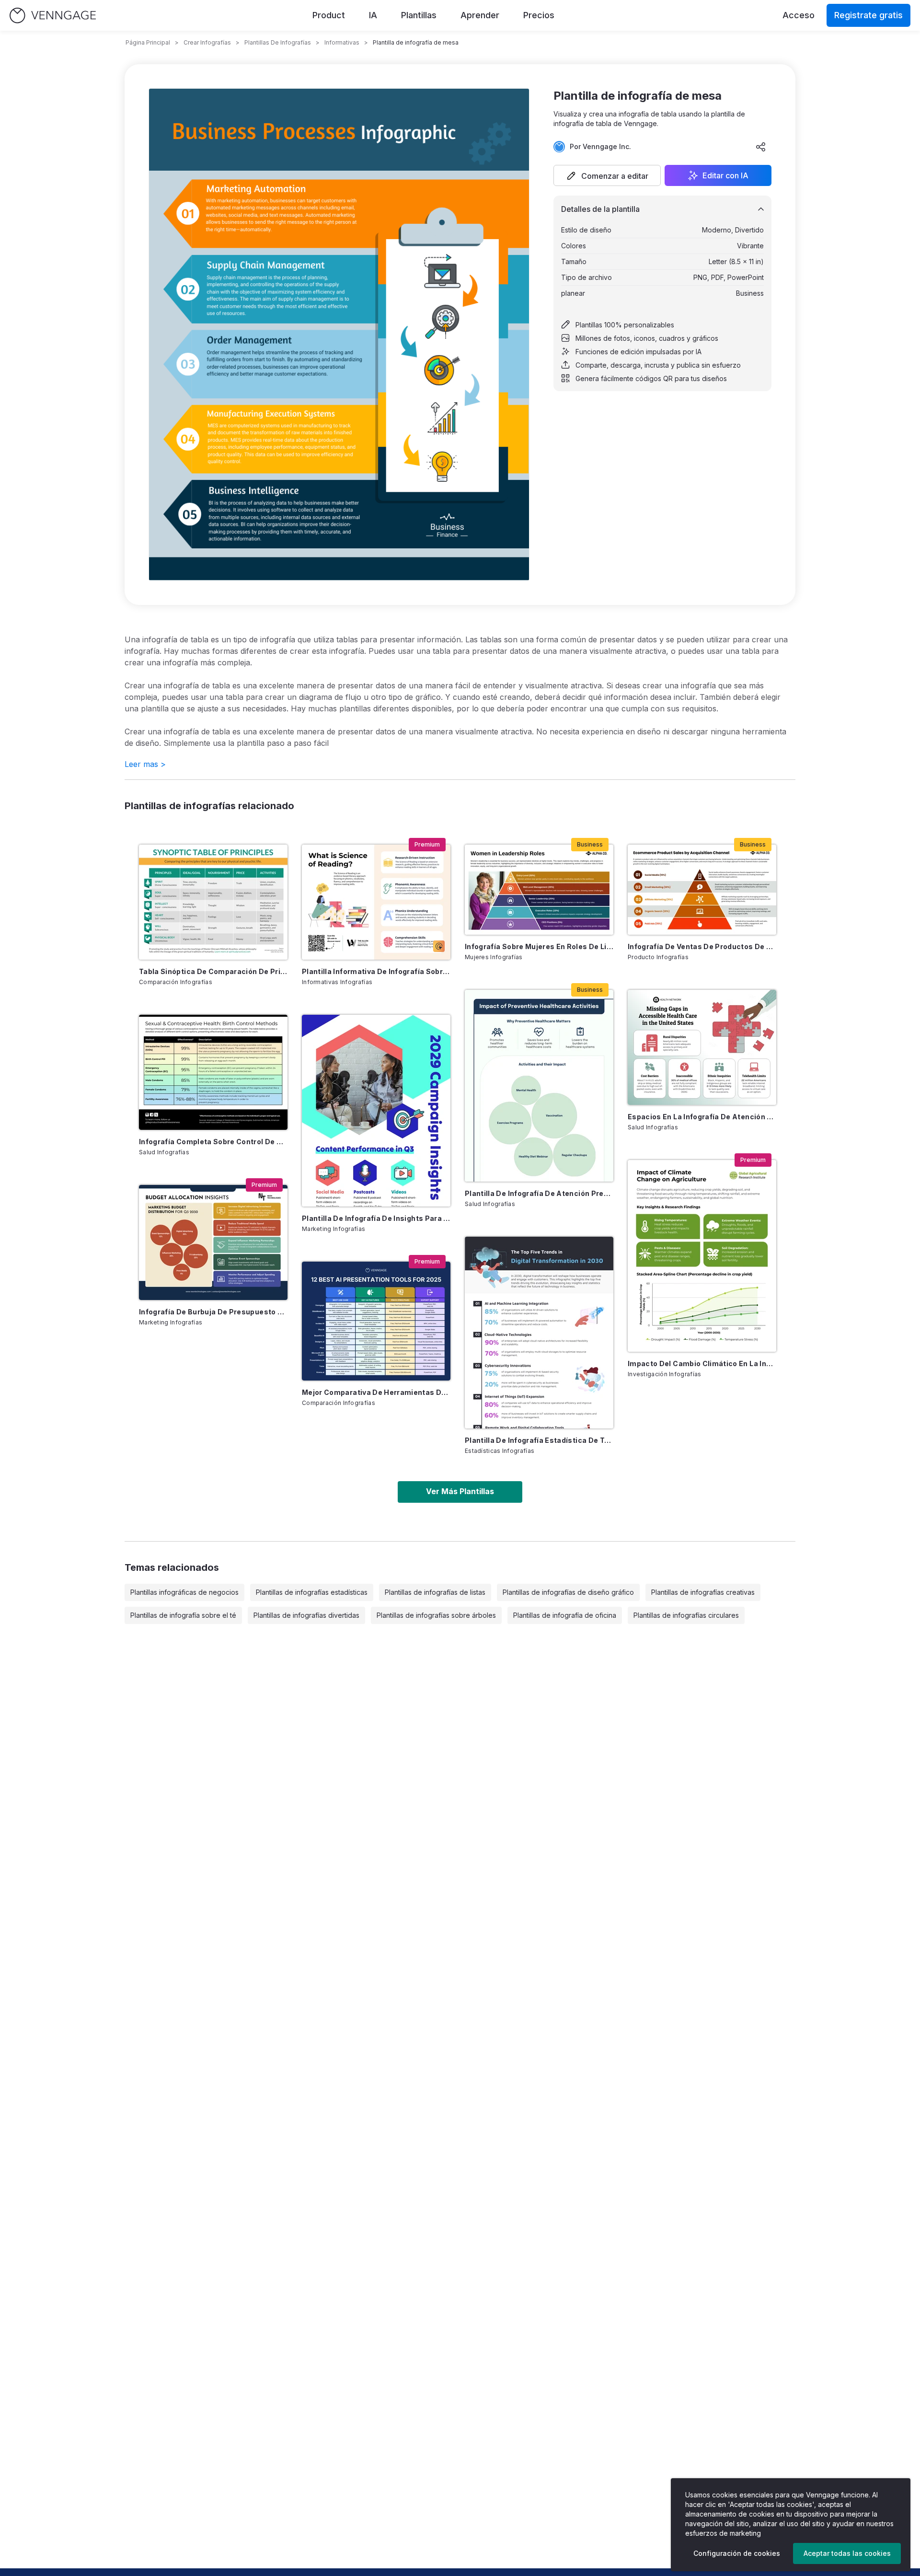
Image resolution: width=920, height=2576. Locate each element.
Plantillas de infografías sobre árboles (436, 1615)
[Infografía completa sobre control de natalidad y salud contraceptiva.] (213, 1072)
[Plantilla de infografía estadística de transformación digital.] (539, 1333)
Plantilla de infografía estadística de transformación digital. (539, 1440)
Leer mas (145, 764)
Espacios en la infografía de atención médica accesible (702, 1117)
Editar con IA (725, 175)
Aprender (480, 15)
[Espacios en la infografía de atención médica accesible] (702, 1047)
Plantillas (419, 15)
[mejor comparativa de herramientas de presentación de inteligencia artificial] (376, 1321)
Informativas (342, 42)
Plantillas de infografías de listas (435, 1592)
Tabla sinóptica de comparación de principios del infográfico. (213, 971)
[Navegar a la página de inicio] (53, 16)
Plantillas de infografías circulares (686, 1615)
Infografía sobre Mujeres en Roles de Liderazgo (539, 946)
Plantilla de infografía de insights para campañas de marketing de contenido (376, 1218)
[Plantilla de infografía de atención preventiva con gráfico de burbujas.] (539, 1086)
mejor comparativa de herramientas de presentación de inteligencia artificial (376, 1392)
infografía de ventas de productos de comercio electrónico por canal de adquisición (702, 946)
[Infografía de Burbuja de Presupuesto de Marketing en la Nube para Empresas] (213, 1242)
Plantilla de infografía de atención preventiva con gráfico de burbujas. (539, 1193)
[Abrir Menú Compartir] (761, 147)
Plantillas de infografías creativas (703, 1592)
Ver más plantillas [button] (460, 1491)
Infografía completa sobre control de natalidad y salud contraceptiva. (213, 1142)
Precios (539, 15)
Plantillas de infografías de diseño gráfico (568, 1592)
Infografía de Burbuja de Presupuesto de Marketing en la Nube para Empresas (213, 1312)
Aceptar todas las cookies (847, 2553)
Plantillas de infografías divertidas (306, 1615)
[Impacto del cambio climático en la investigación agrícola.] (702, 1256)
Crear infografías (207, 42)
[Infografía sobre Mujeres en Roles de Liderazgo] (539, 890)
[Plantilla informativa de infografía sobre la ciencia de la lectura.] (376, 902)
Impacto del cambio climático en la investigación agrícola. (702, 1363)
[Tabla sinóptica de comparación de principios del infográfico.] (213, 902)
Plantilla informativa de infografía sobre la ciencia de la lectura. (376, 971)
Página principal (148, 42)
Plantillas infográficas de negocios (184, 1592)
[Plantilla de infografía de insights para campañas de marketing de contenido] (376, 1111)
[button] (607, 175)
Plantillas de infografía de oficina (565, 1615)
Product (329, 15)
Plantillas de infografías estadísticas (312, 1592)
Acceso (799, 15)
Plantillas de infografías (278, 42)
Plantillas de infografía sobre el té (183, 1615)
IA (373, 15)
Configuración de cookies (737, 2553)
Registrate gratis (868, 15)
